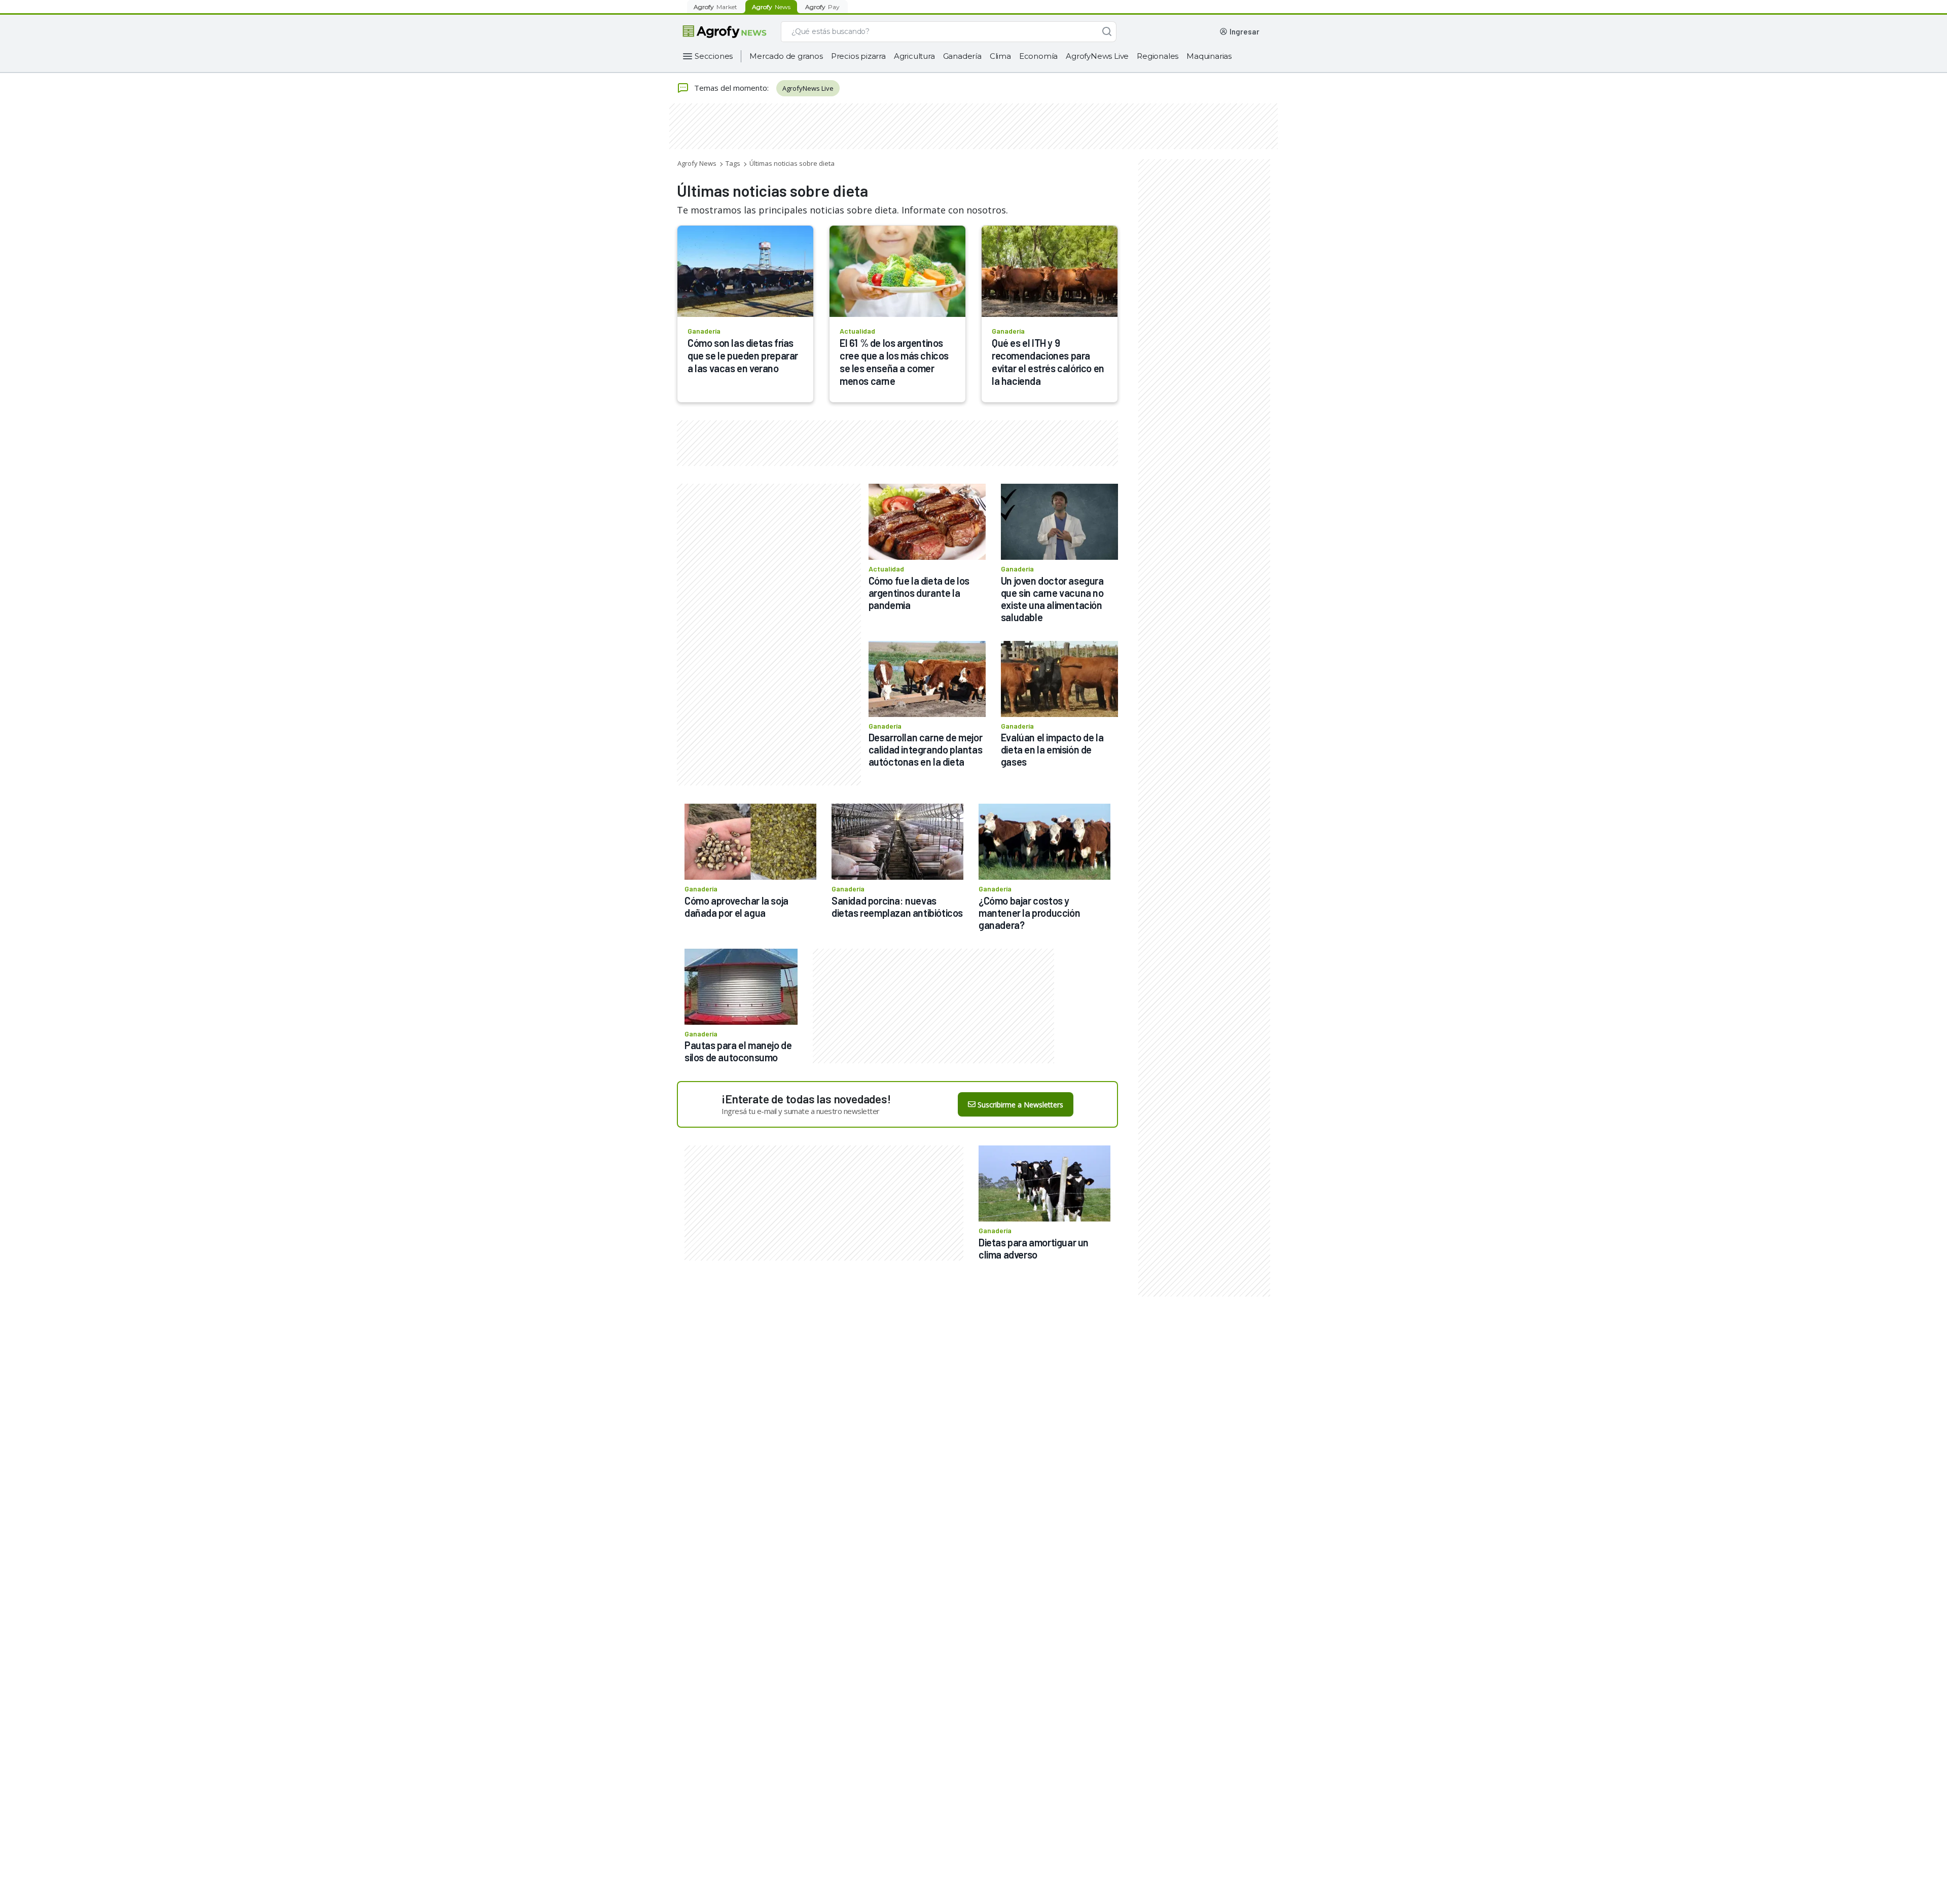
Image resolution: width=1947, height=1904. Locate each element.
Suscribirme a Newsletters (1020, 1105)
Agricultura (914, 56)
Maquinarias (1209, 56)
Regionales (1158, 56)
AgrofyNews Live (1097, 56)
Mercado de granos (786, 56)
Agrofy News (697, 163)
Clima (1000, 56)
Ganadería (962, 56)
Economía (1038, 56)
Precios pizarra (858, 56)
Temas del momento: (731, 88)
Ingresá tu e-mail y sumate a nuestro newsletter (801, 1111)
